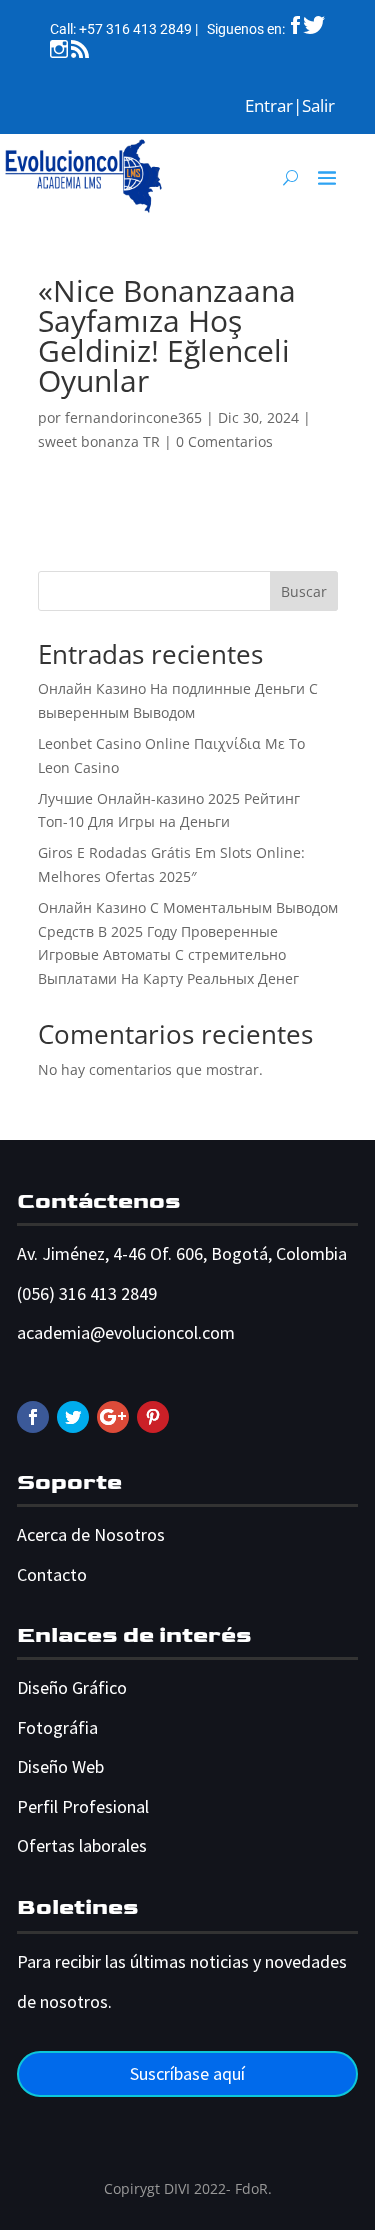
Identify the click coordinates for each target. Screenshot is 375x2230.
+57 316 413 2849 (135, 29)
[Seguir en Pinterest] (153, 1417)
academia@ (61, 1332)
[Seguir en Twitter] (73, 1417)
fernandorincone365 (133, 417)
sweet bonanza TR (99, 441)
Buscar (304, 591)
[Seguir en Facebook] (33, 1417)
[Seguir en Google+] (113, 1417)
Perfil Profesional (83, 1806)
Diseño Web (60, 1766)
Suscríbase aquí (187, 2073)
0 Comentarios (224, 441)
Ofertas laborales (82, 1845)
